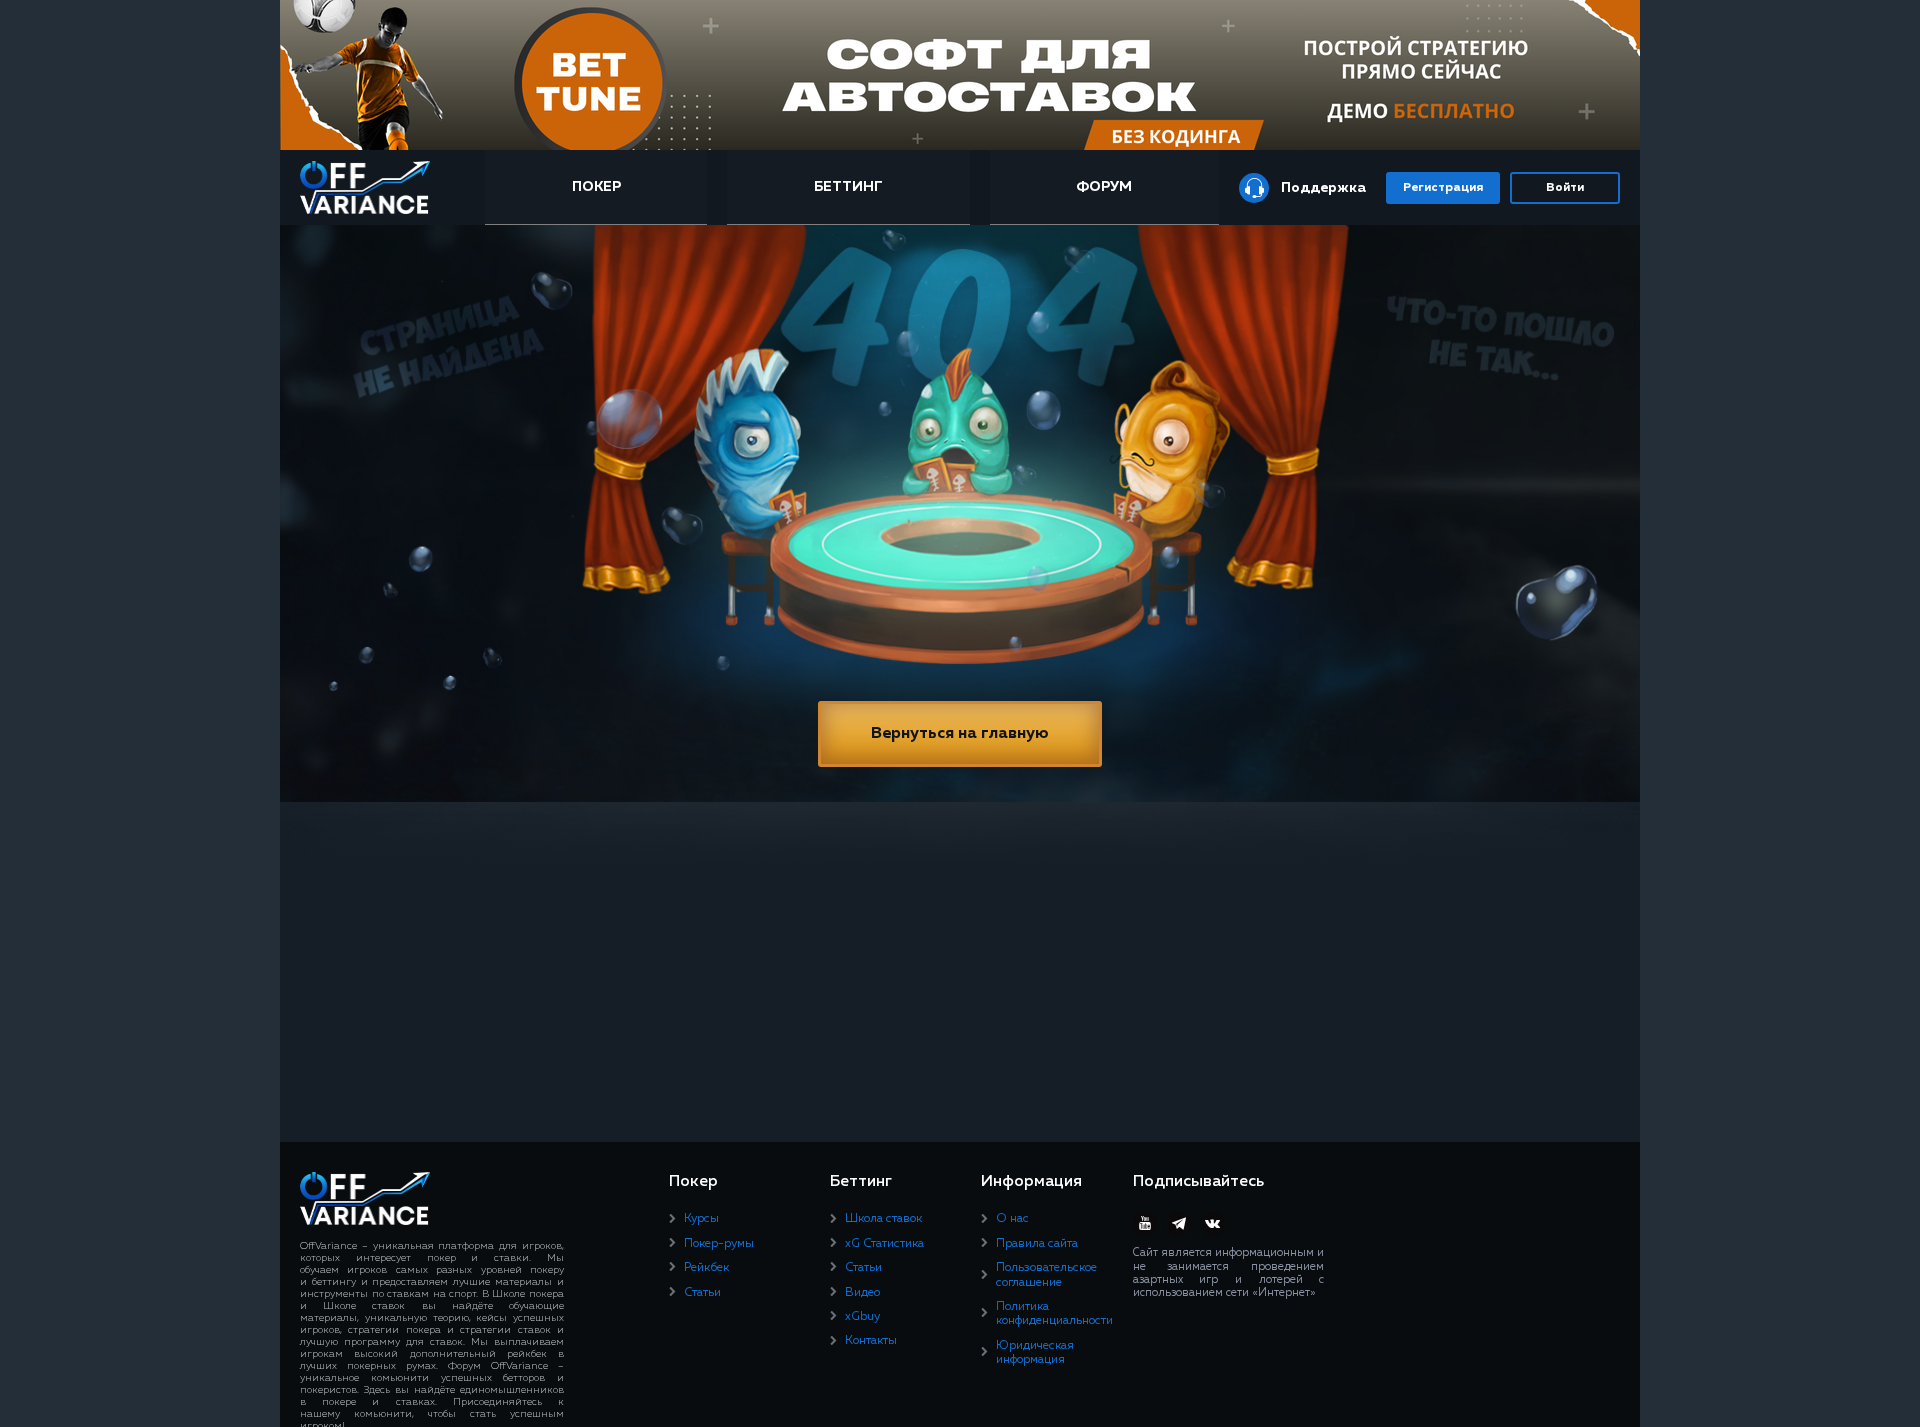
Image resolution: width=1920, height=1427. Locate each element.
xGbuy (862, 1317)
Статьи (702, 1293)
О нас (1012, 1219)
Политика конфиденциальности (1054, 1314)
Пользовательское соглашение (1046, 1275)
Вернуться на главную (960, 734)
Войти (1565, 188)
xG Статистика (884, 1244)
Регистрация (1443, 188)
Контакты (871, 1341)
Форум (1104, 187)
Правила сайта (1037, 1244)
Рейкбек (706, 1268)
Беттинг (848, 187)
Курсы (701, 1219)
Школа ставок (883, 1219)
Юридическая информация (1035, 1353)
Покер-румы (719, 1244)
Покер (596, 187)
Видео (862, 1293)
